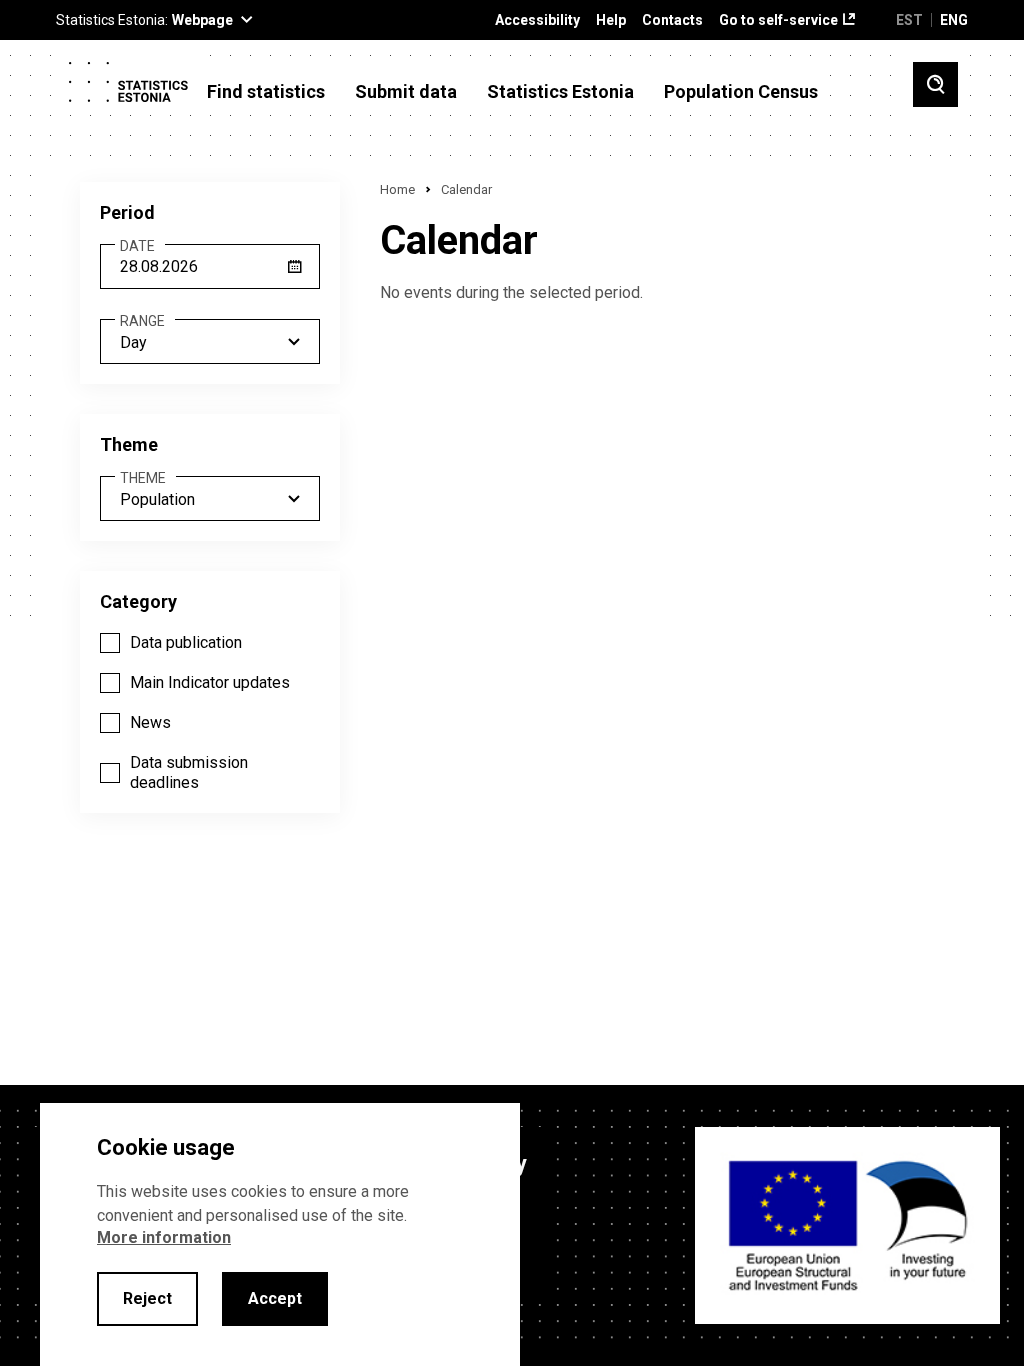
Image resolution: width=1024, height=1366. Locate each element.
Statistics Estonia (560, 92)
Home (397, 189)
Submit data (406, 92)
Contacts (672, 20)
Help (611, 20)
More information (164, 1237)
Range (142, 321)
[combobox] (210, 341)
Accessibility (537, 20)
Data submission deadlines (189, 772)
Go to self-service (778, 20)
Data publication (186, 642)
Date (137, 246)
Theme (143, 478)
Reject (147, 1298)
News (150, 722)
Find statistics (266, 92)
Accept (275, 1298)
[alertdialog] (280, 1234)
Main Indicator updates (210, 682)
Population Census (741, 92)
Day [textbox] (133, 342)
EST (909, 20)
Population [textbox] (157, 499)
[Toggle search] (935, 84)
